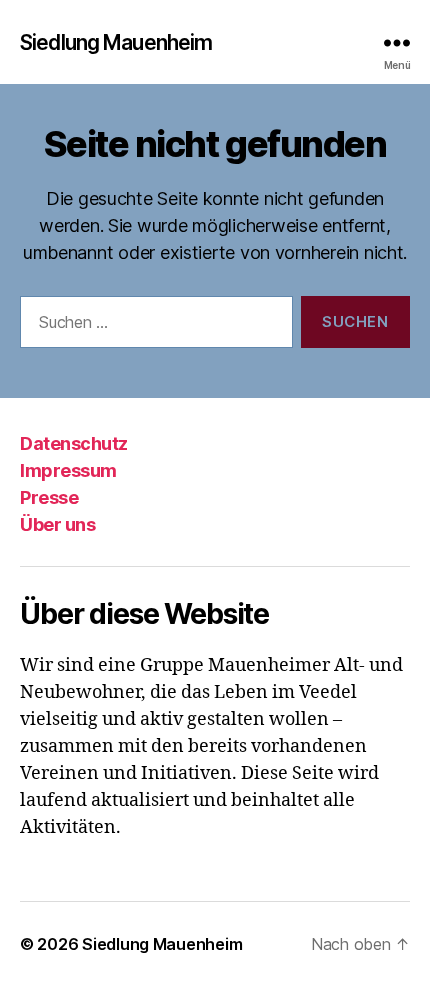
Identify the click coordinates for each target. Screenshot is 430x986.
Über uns (57, 524)
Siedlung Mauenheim (116, 42)
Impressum (68, 470)
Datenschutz (74, 443)
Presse (49, 497)
